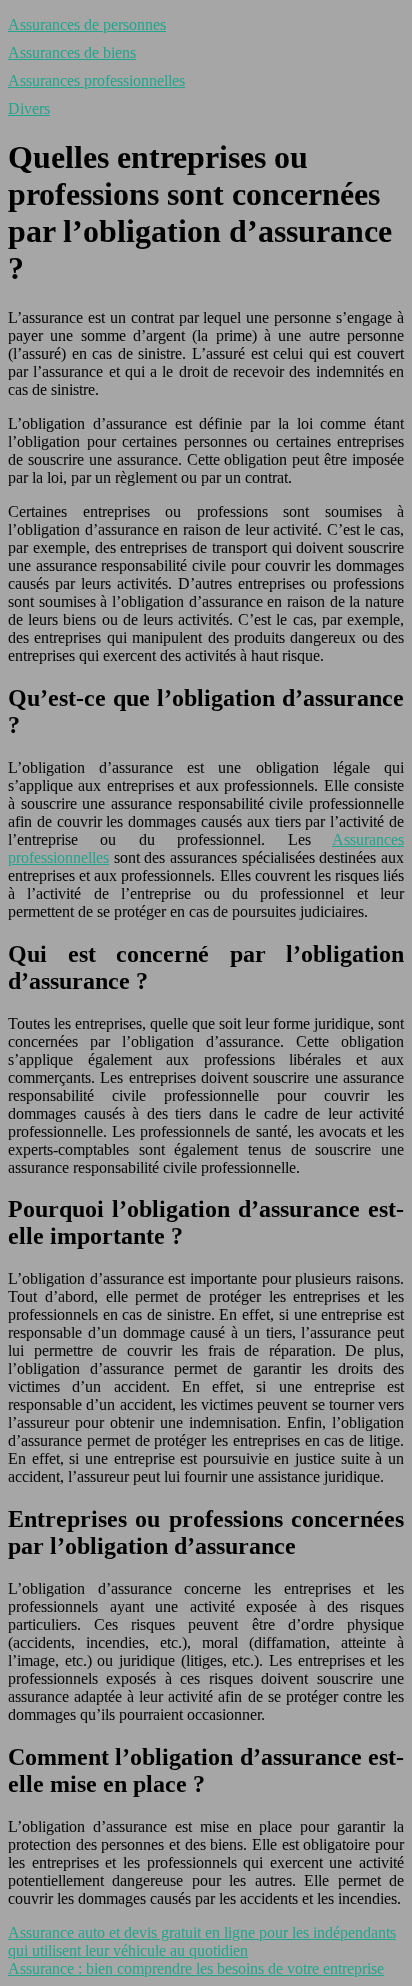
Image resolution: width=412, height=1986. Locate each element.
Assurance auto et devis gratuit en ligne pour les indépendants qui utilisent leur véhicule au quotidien (202, 1941)
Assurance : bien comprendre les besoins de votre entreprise (196, 1968)
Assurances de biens (72, 52)
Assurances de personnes (87, 24)
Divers (29, 108)
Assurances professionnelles (96, 80)
